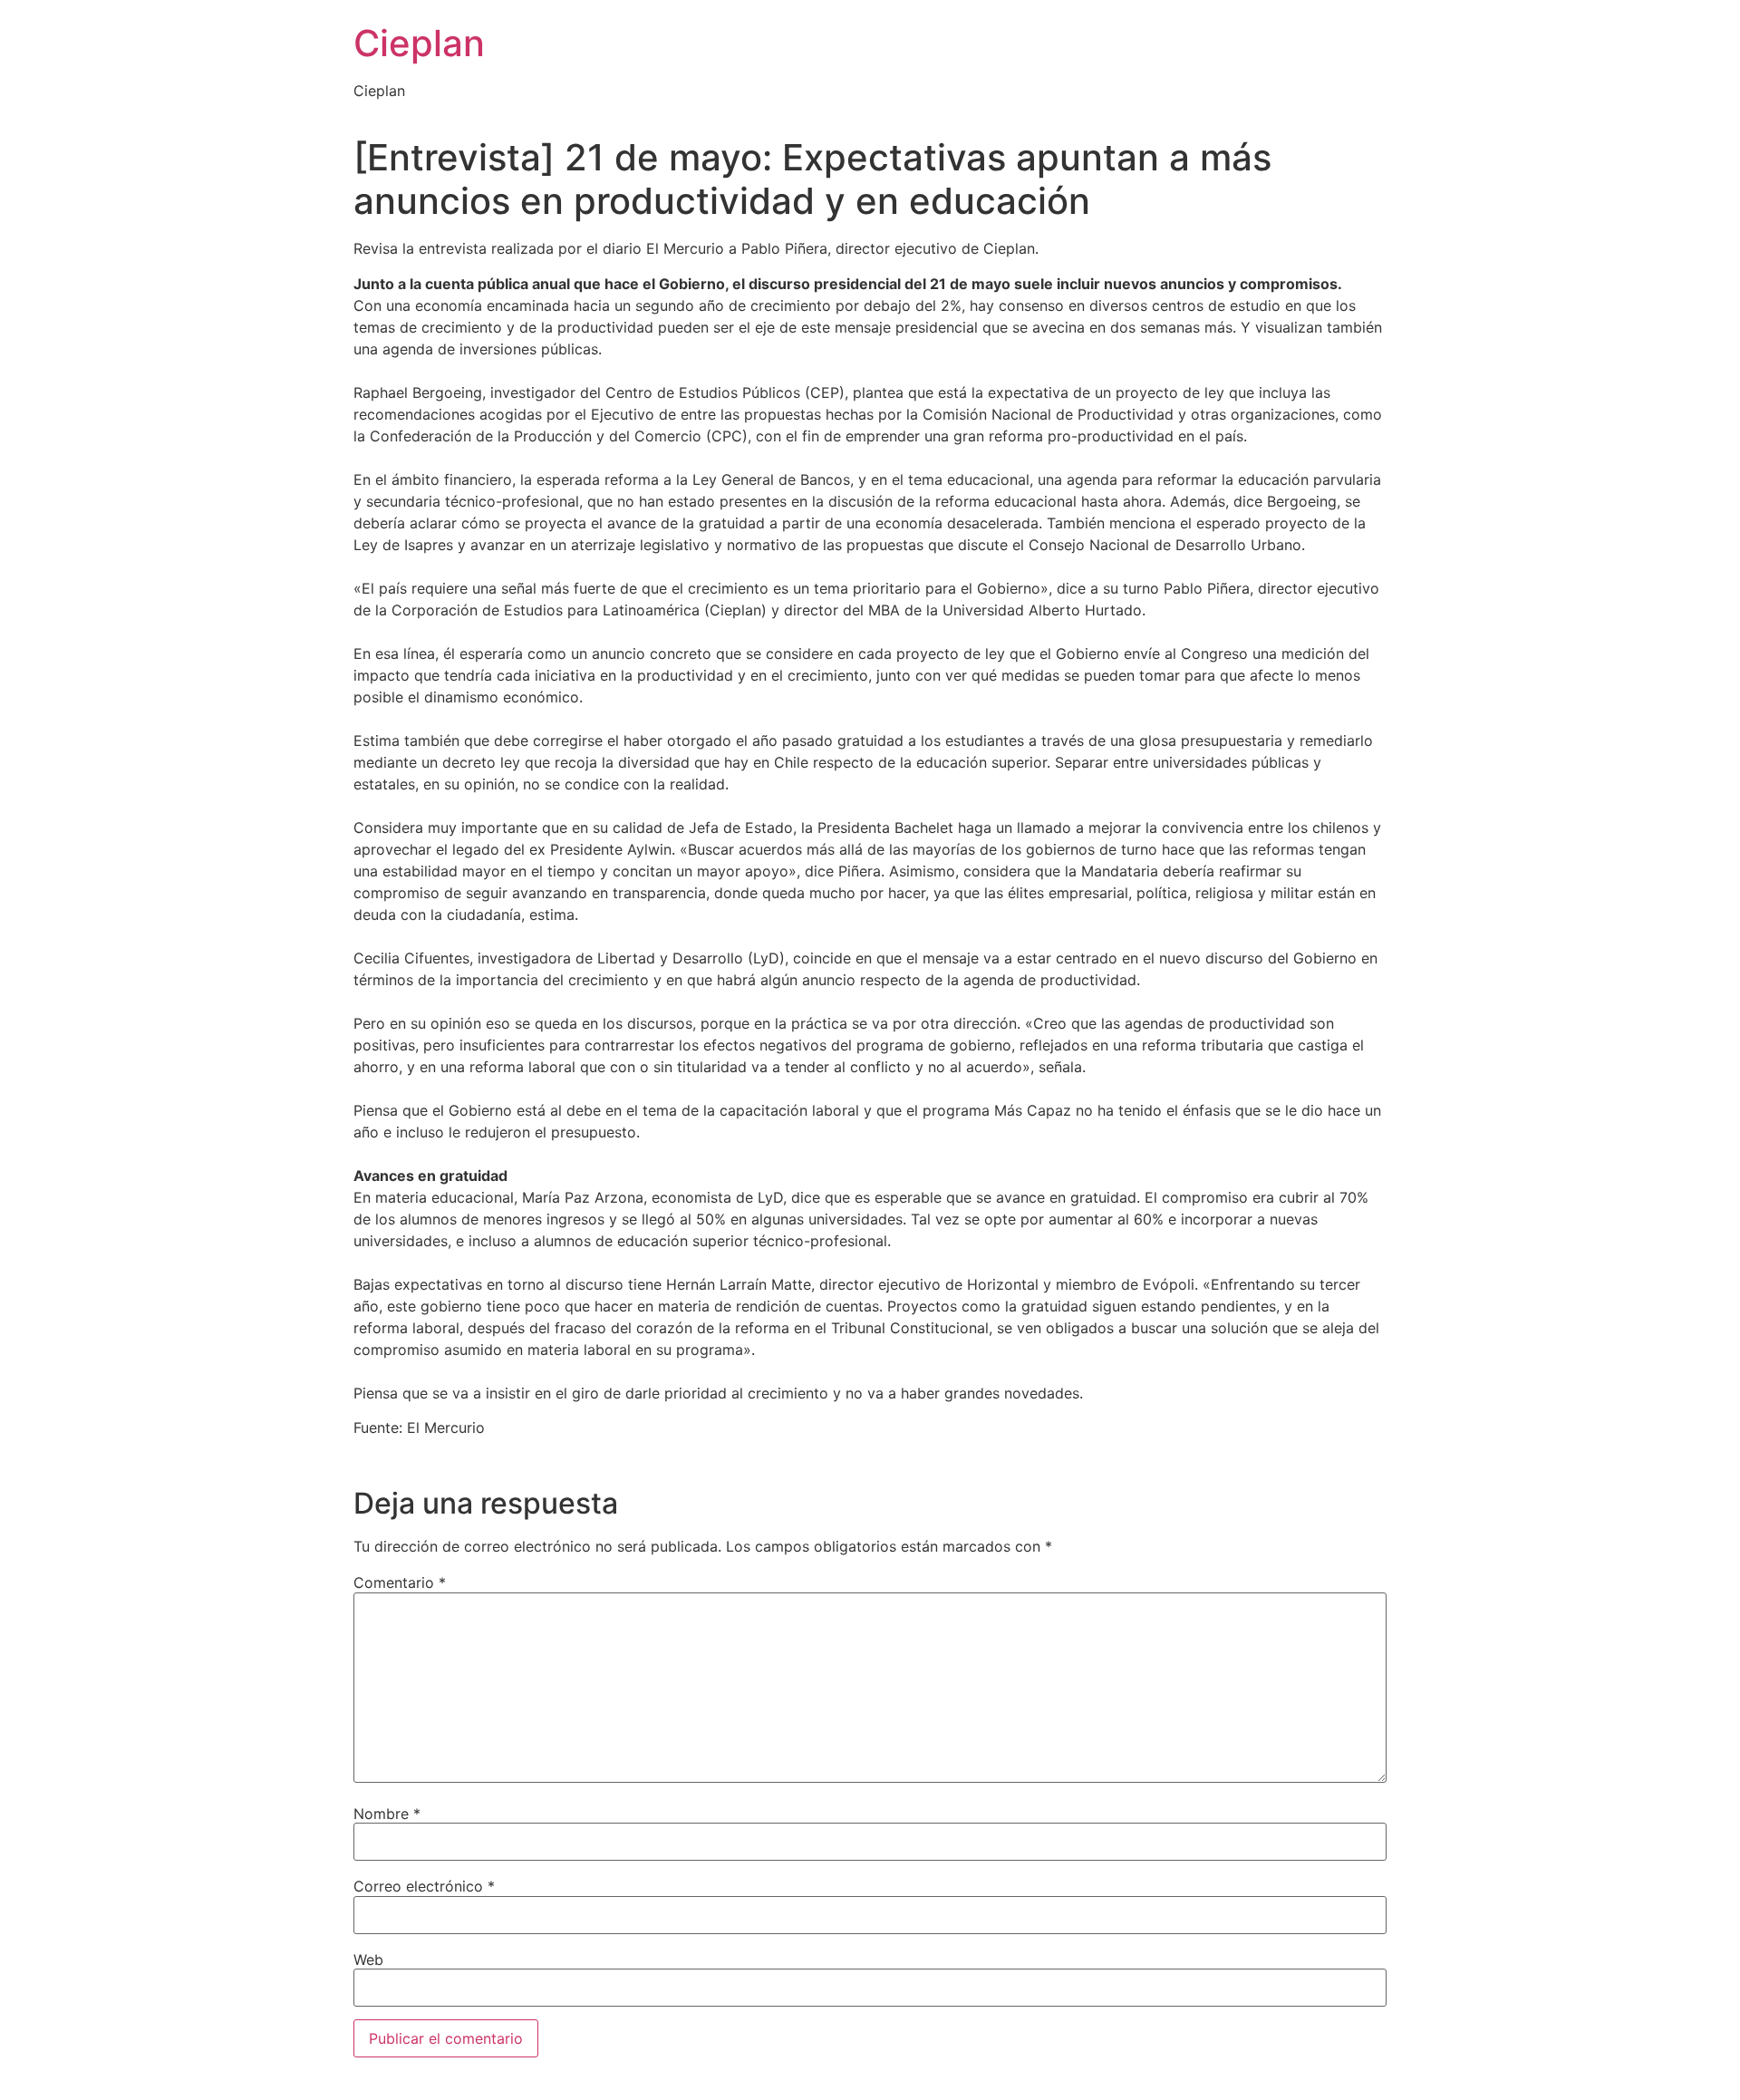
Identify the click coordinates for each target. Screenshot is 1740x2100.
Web (368, 1960)
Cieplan (419, 43)
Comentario (400, 1582)
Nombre (387, 1814)
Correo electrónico (424, 1886)
